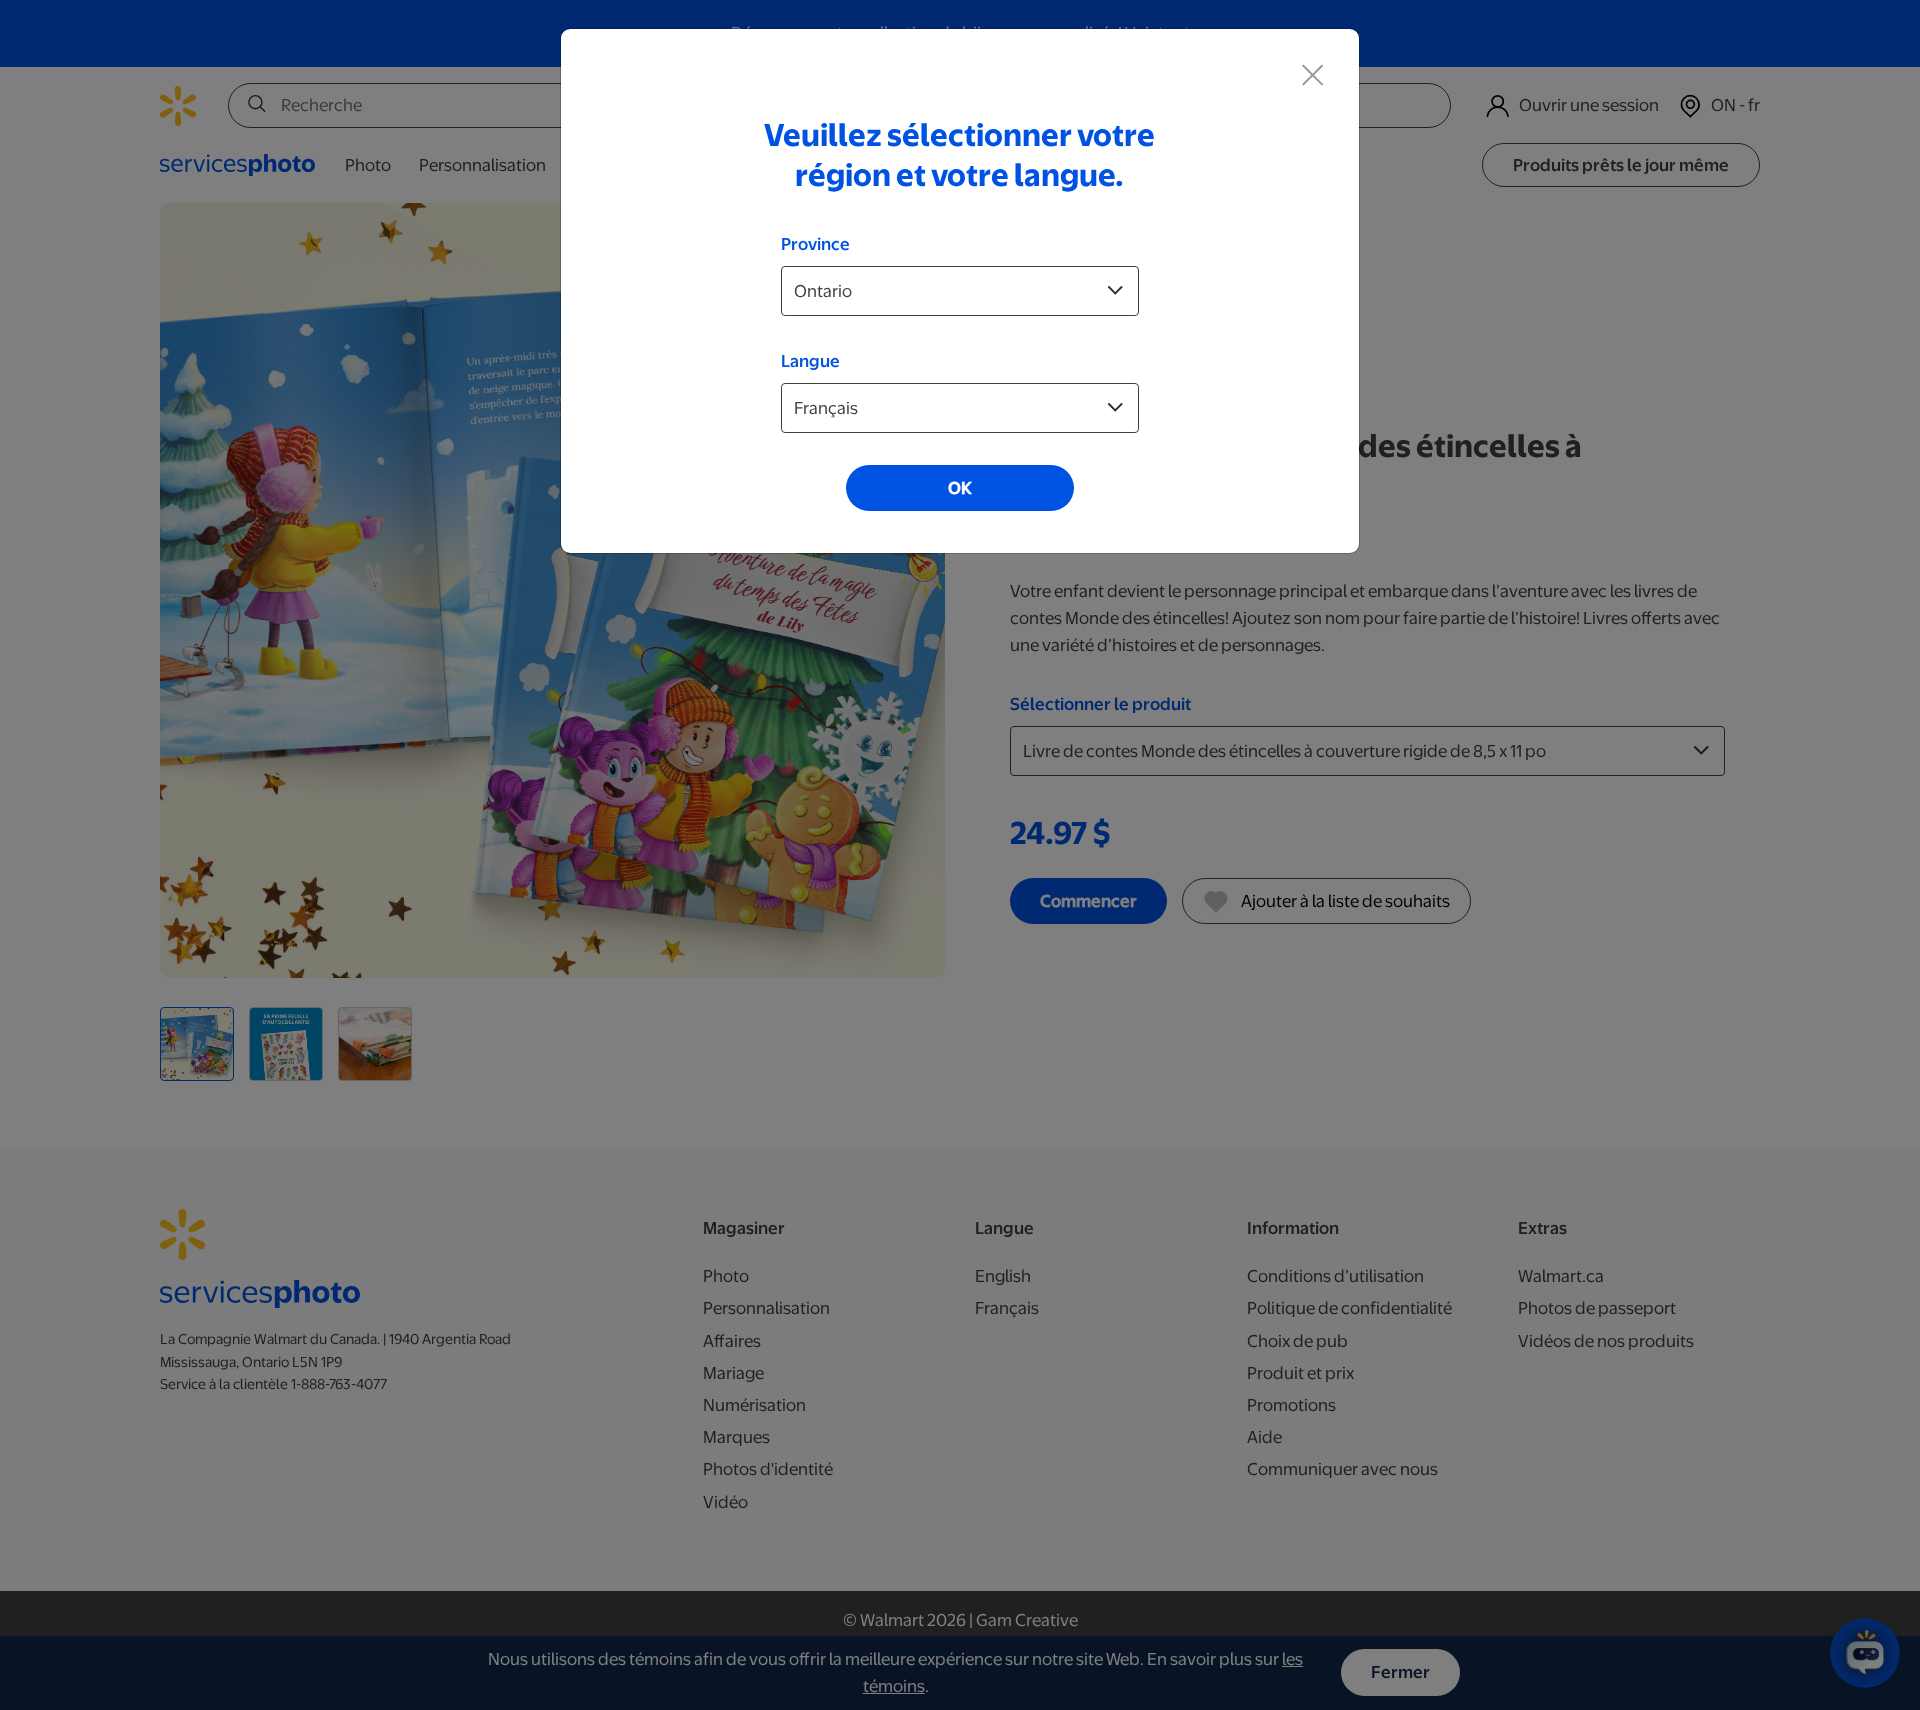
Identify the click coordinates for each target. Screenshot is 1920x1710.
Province (815, 244)
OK (960, 488)
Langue (810, 361)
